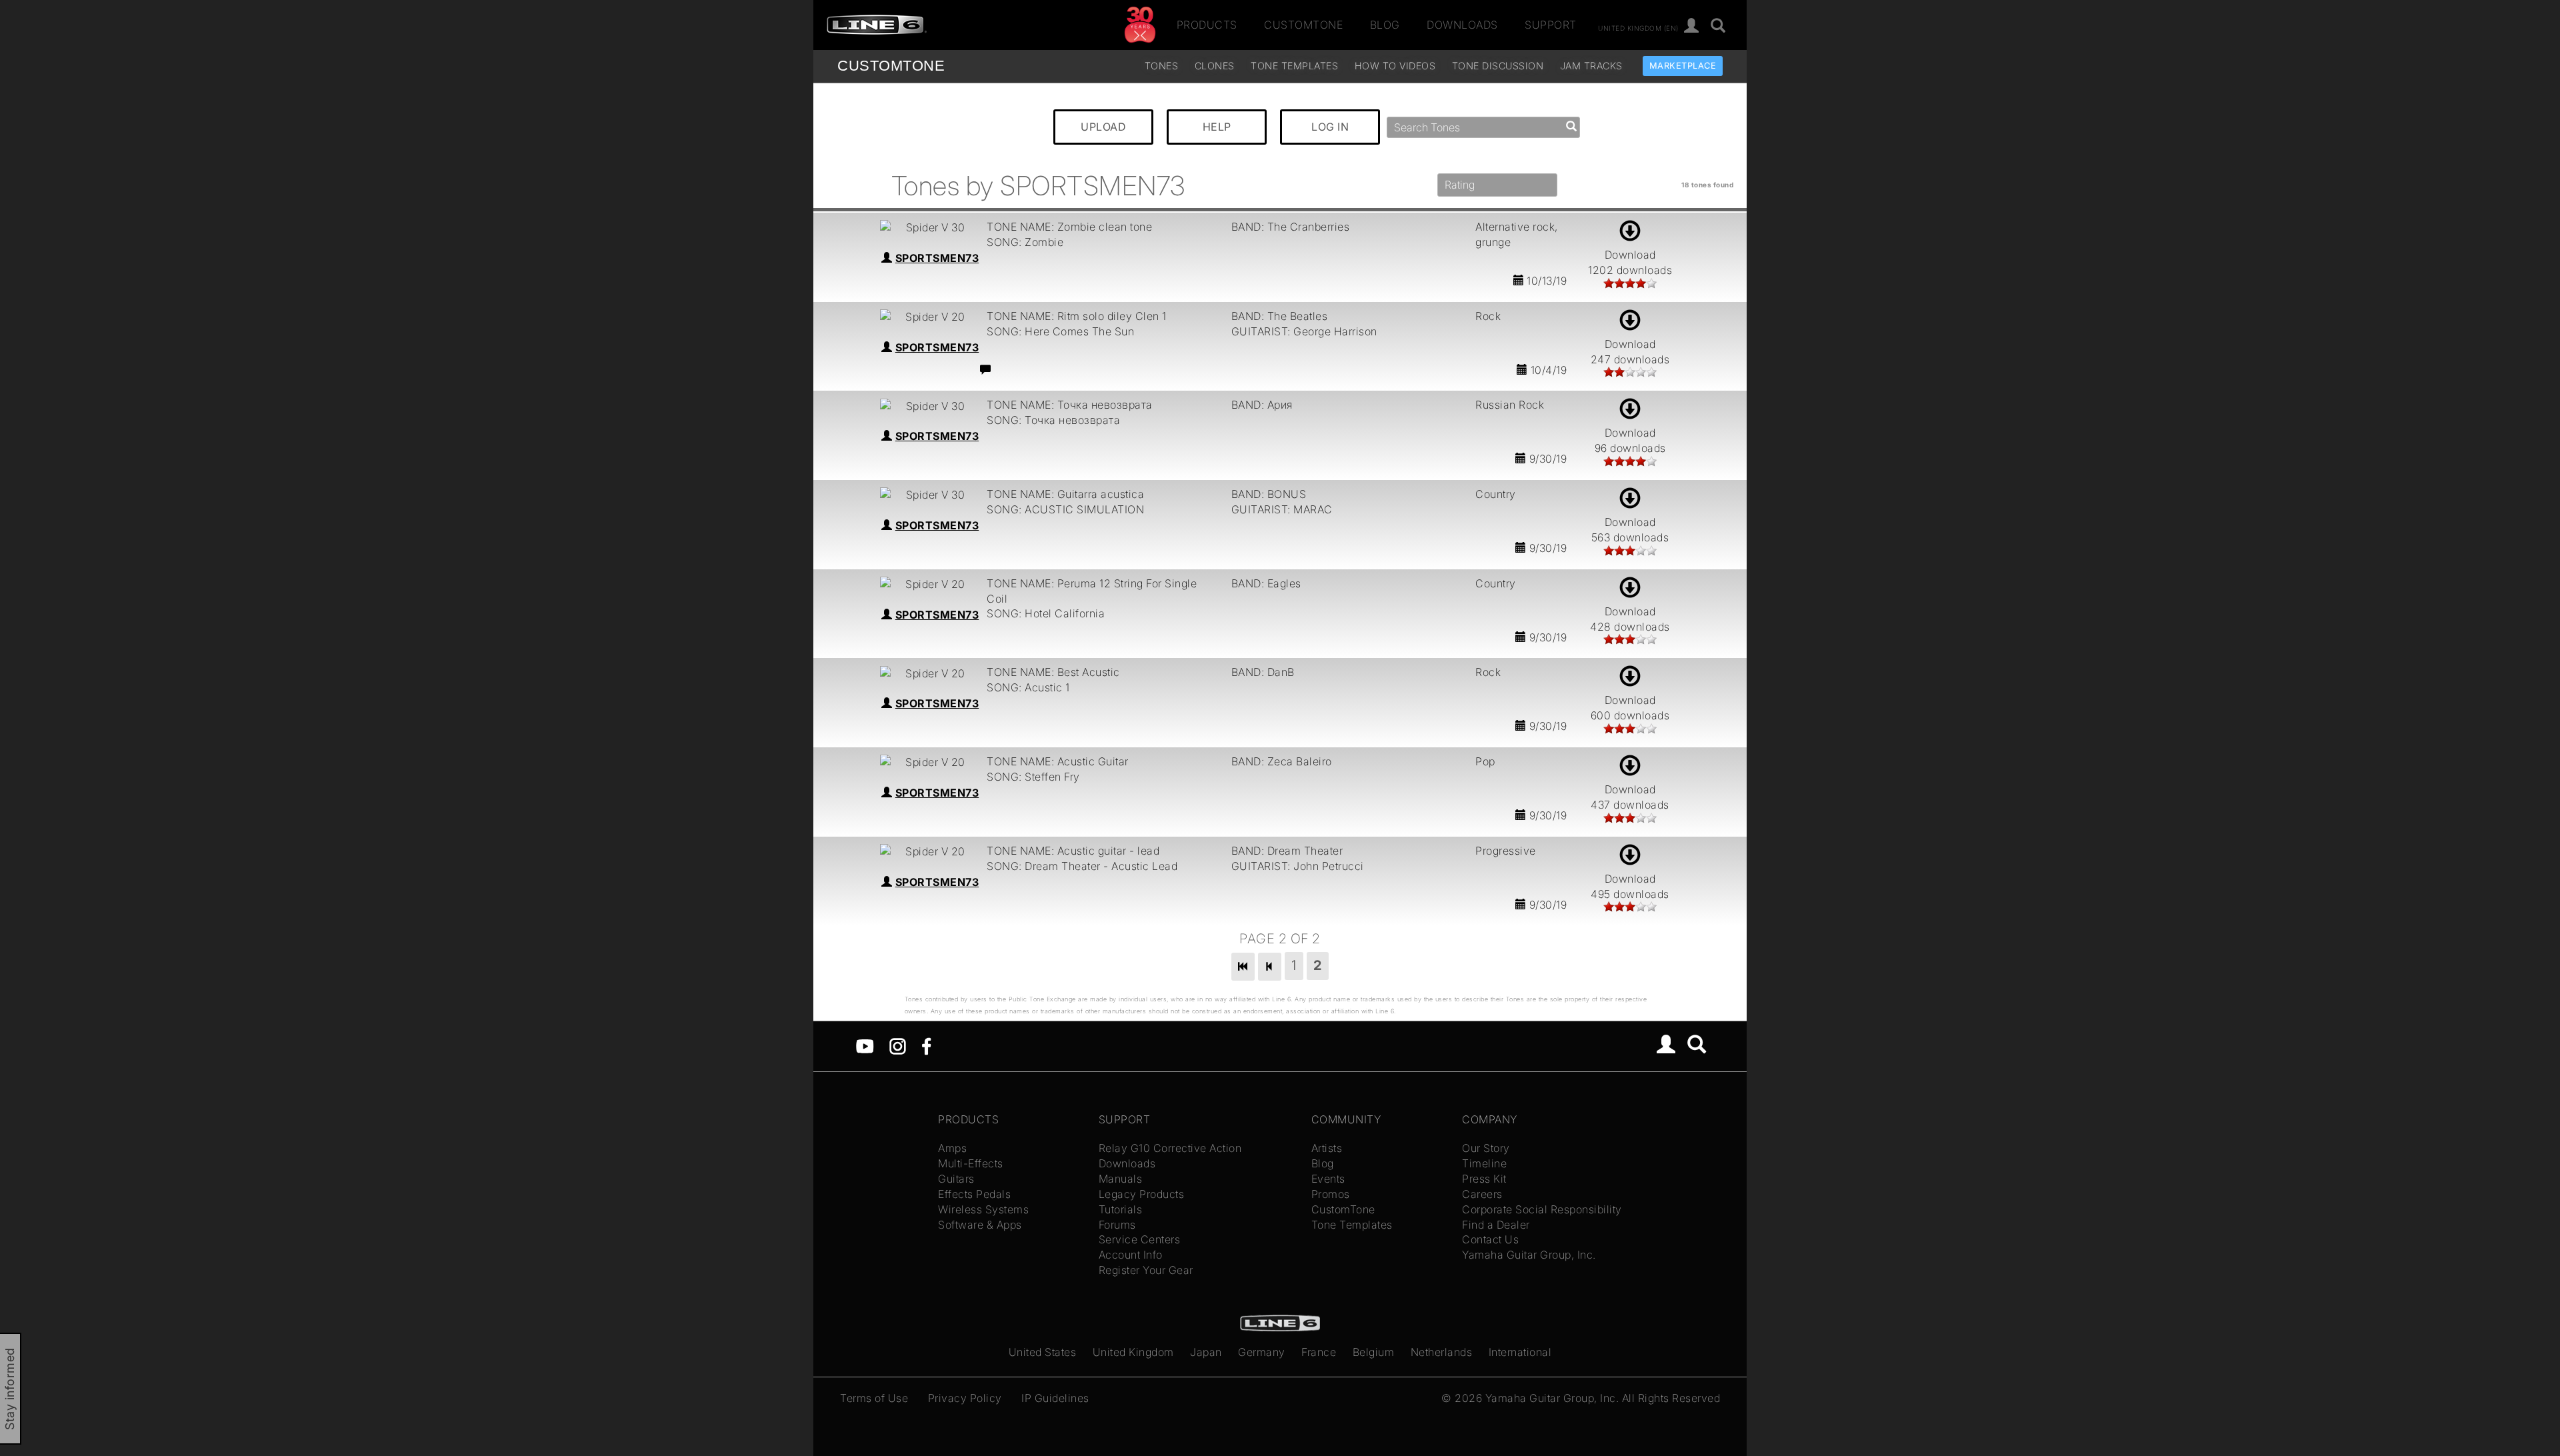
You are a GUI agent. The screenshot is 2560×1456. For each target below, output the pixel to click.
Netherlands (1442, 1352)
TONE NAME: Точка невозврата (1070, 405)
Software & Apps (980, 1225)
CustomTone (1303, 25)
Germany (1262, 1352)
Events (1328, 1179)
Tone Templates (1294, 66)
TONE (891, 66)
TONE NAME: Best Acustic (1053, 672)
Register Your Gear (1146, 1270)
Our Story (1486, 1148)
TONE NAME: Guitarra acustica (1065, 494)
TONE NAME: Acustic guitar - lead (1073, 851)
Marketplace (1683, 66)
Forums (1117, 1225)
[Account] (1692, 26)
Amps (952, 1148)
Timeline (1484, 1163)
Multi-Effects (971, 1163)
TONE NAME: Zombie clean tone (1069, 227)
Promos (1331, 1194)
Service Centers (1140, 1239)
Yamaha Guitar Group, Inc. (1529, 1255)
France (1319, 1352)
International (1520, 1352)
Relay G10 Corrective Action (1170, 1148)
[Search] (1718, 26)
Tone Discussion (1498, 66)
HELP (1217, 127)
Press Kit (1484, 1179)
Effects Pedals (974, 1194)
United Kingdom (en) (1638, 27)
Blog (1385, 25)
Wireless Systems (983, 1209)
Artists (1327, 1148)
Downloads (1462, 25)
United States (1043, 1352)
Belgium (1374, 1352)
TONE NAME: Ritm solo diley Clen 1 (1077, 316)
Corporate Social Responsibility (1542, 1209)
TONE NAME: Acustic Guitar (1058, 761)
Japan (1206, 1352)
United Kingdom (1133, 1352)
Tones (1162, 66)
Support (1551, 25)
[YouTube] (865, 1045)
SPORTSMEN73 (937, 258)
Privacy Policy (965, 1398)
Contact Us (1490, 1239)
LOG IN (1330, 127)
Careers (1482, 1194)
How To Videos (1395, 66)
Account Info (1131, 1255)
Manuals (1121, 1179)
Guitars (956, 1179)
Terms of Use (874, 1398)
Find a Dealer (1496, 1225)
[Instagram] (898, 1045)
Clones (1215, 66)
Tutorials (1121, 1209)
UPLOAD (1103, 127)
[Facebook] (926, 1045)
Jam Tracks (1591, 66)
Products (1207, 25)
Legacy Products (1142, 1194)
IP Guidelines (1055, 1398)
